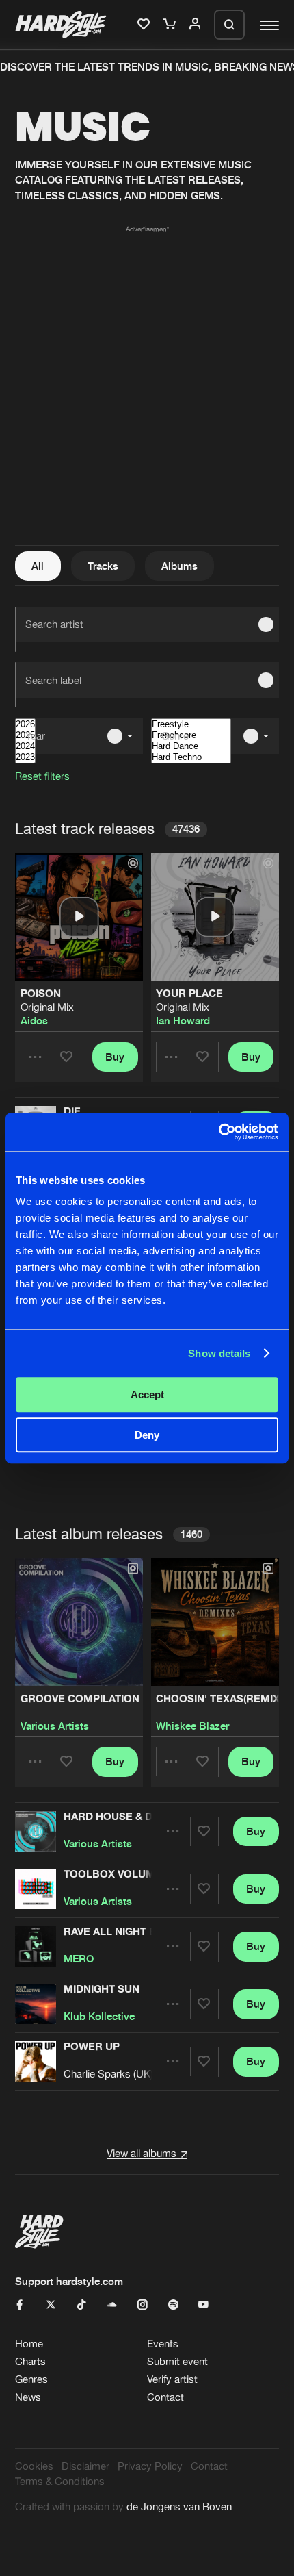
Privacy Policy (150, 2466)
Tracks (103, 566)
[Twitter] (51, 2305)
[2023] (25, 757)
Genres (31, 2379)
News (28, 2397)
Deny (147, 1435)
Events (163, 2344)
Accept (147, 1394)
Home (29, 2344)
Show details (219, 1353)
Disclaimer (85, 2466)
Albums (179, 566)
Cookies (34, 2466)
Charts (30, 2361)
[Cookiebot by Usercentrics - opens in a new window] (218, 1132)
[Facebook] (20, 2305)
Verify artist (172, 2379)
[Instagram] (143, 2305)
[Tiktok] (82, 2305)
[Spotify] (173, 2305)
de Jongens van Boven (179, 2506)
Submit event (177, 2361)
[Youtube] (203, 2305)
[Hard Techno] (191, 757)
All (38, 566)
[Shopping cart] (171, 25)
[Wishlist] (145, 25)
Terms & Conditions (60, 2481)
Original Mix (47, 1007)
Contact (165, 2397)
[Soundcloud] (112, 2305)
